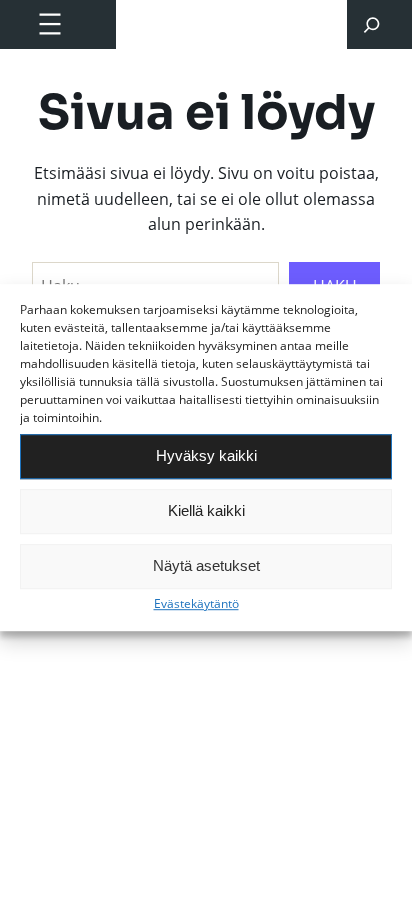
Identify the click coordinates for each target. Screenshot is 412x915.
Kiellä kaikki (206, 510)
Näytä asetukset (206, 565)
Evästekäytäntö (196, 603)
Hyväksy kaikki (206, 455)
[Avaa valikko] (50, 24)
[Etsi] (371, 24)
